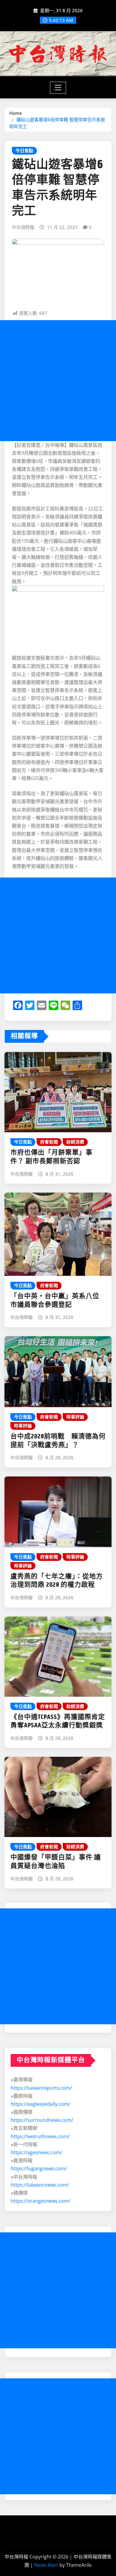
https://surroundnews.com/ (42, 2120)
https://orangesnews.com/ (40, 2201)
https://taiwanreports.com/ (41, 2088)
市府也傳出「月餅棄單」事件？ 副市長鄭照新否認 (51, 1157)
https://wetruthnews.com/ (40, 2136)
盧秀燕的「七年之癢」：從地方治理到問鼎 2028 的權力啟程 (57, 1581)
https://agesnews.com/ (36, 2152)
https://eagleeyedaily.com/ (40, 2104)
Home (16, 113)
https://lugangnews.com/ (39, 2168)
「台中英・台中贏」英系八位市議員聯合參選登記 (55, 1301)
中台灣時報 (23, 227)
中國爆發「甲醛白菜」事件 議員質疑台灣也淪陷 (56, 1862)
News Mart (46, 2565)
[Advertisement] (58, 381)
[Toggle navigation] (58, 88)
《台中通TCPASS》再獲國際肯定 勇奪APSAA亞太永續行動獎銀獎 (61, 1722)
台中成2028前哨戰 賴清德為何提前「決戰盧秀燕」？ (58, 1441)
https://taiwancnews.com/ (40, 2185)
